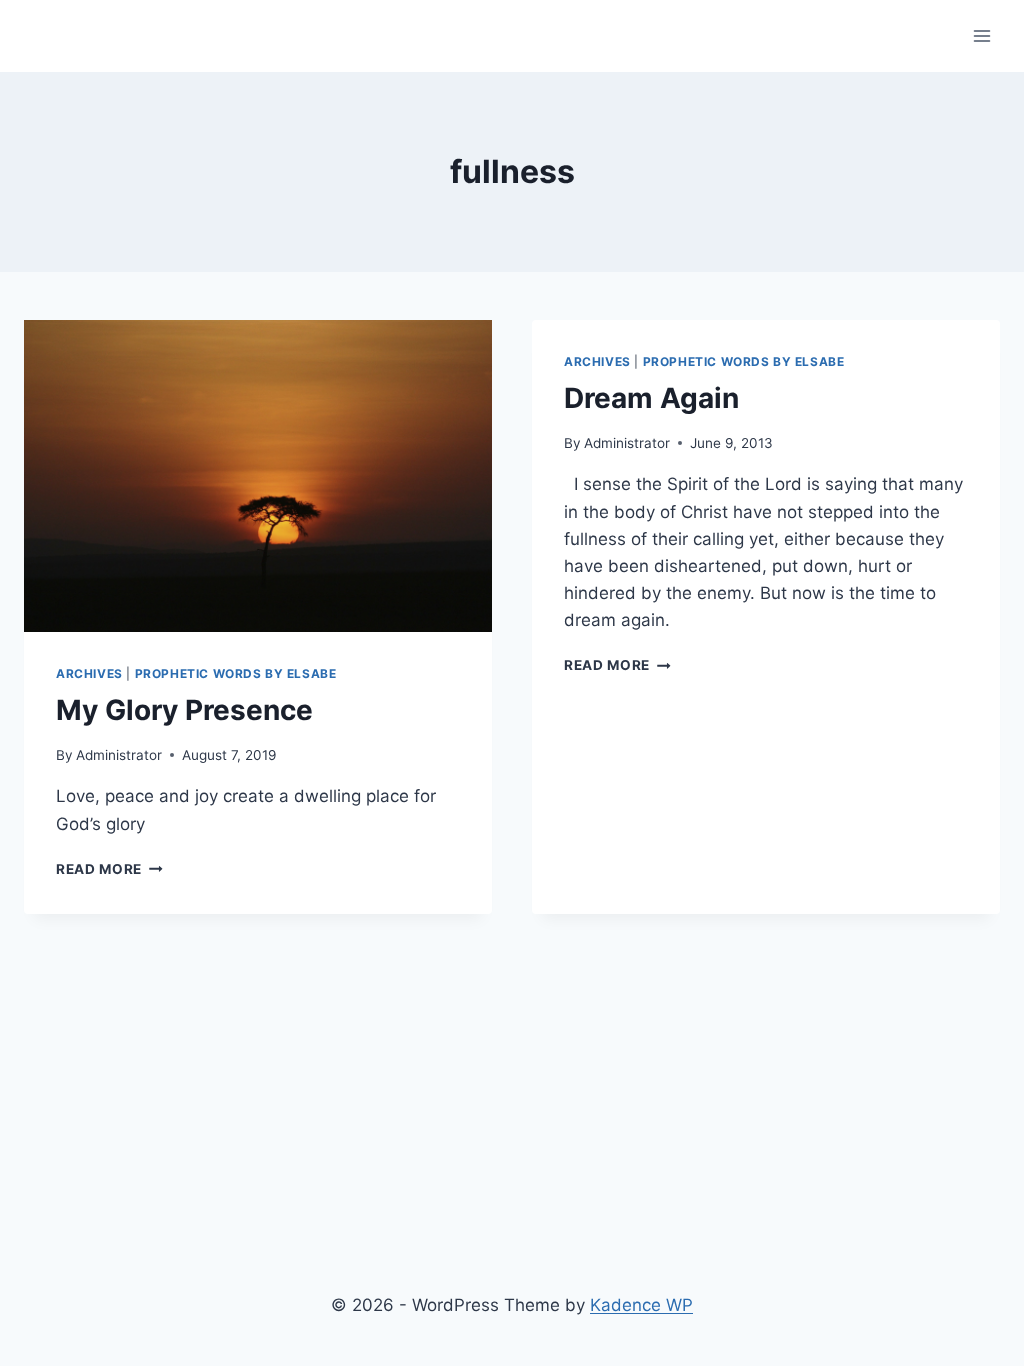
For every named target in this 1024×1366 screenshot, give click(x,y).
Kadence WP (641, 1305)
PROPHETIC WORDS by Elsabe (236, 673)
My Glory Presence (184, 710)
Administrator (119, 755)
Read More (109, 869)
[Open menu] (981, 35)
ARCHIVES (89, 673)
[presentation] (258, 476)
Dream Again (651, 398)
